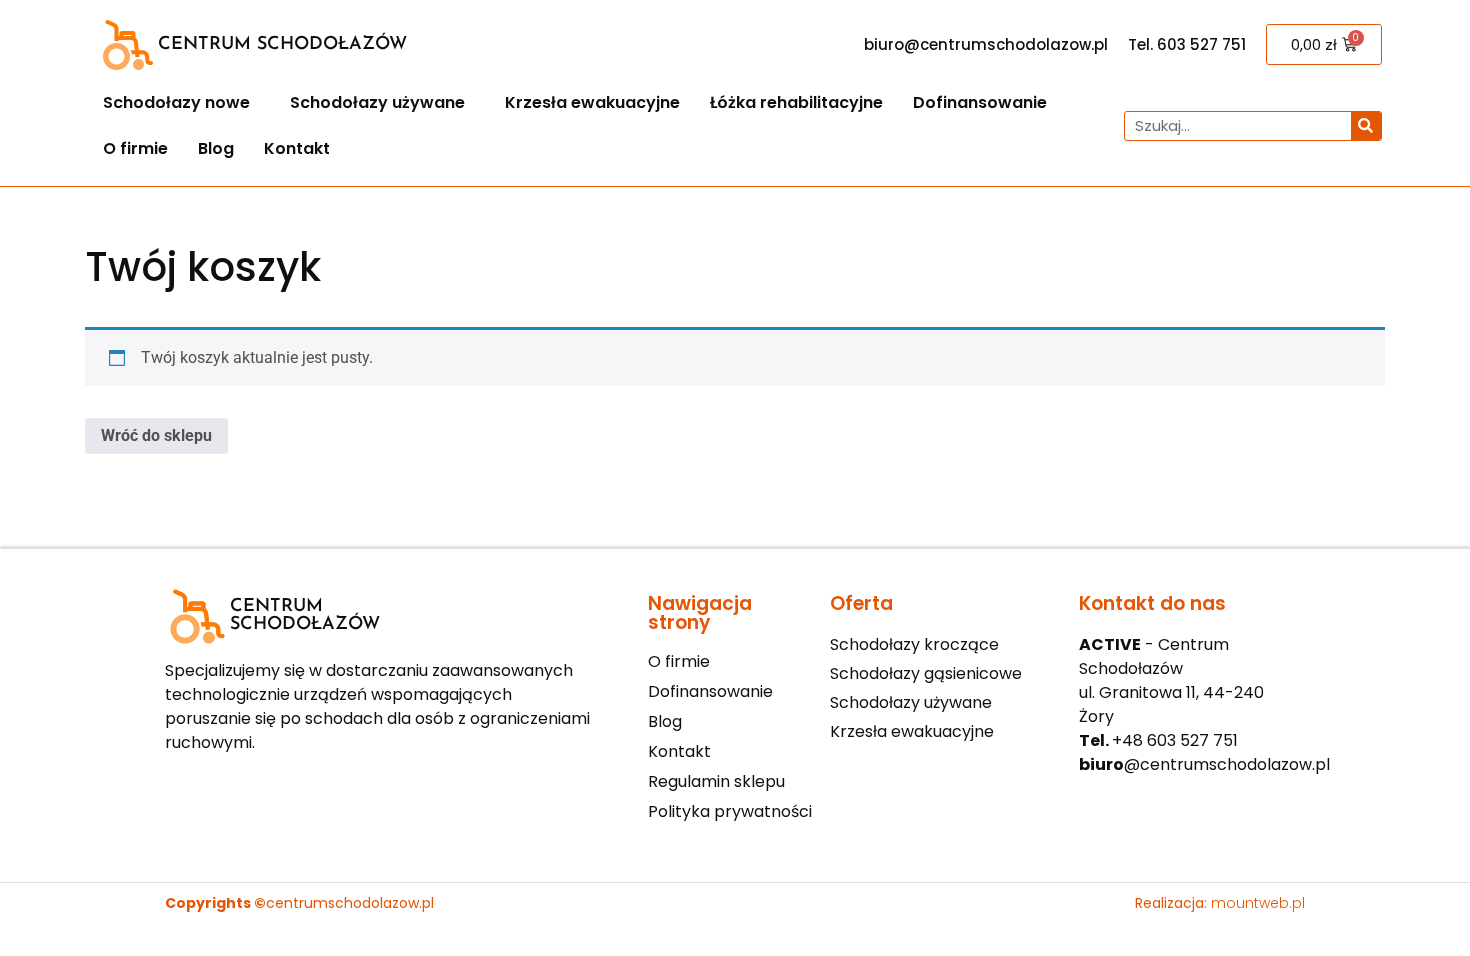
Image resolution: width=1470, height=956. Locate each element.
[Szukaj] (1366, 126)
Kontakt (297, 148)
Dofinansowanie (980, 102)
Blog (216, 148)
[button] (181, 103)
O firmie (135, 148)
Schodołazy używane (377, 102)
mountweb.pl (1258, 903)
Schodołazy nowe (176, 102)
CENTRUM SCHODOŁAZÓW (282, 45)
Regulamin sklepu (716, 782)
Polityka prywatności (730, 812)
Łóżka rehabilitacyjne (796, 102)
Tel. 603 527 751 (1187, 44)
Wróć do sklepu (156, 435)
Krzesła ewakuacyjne (592, 102)
